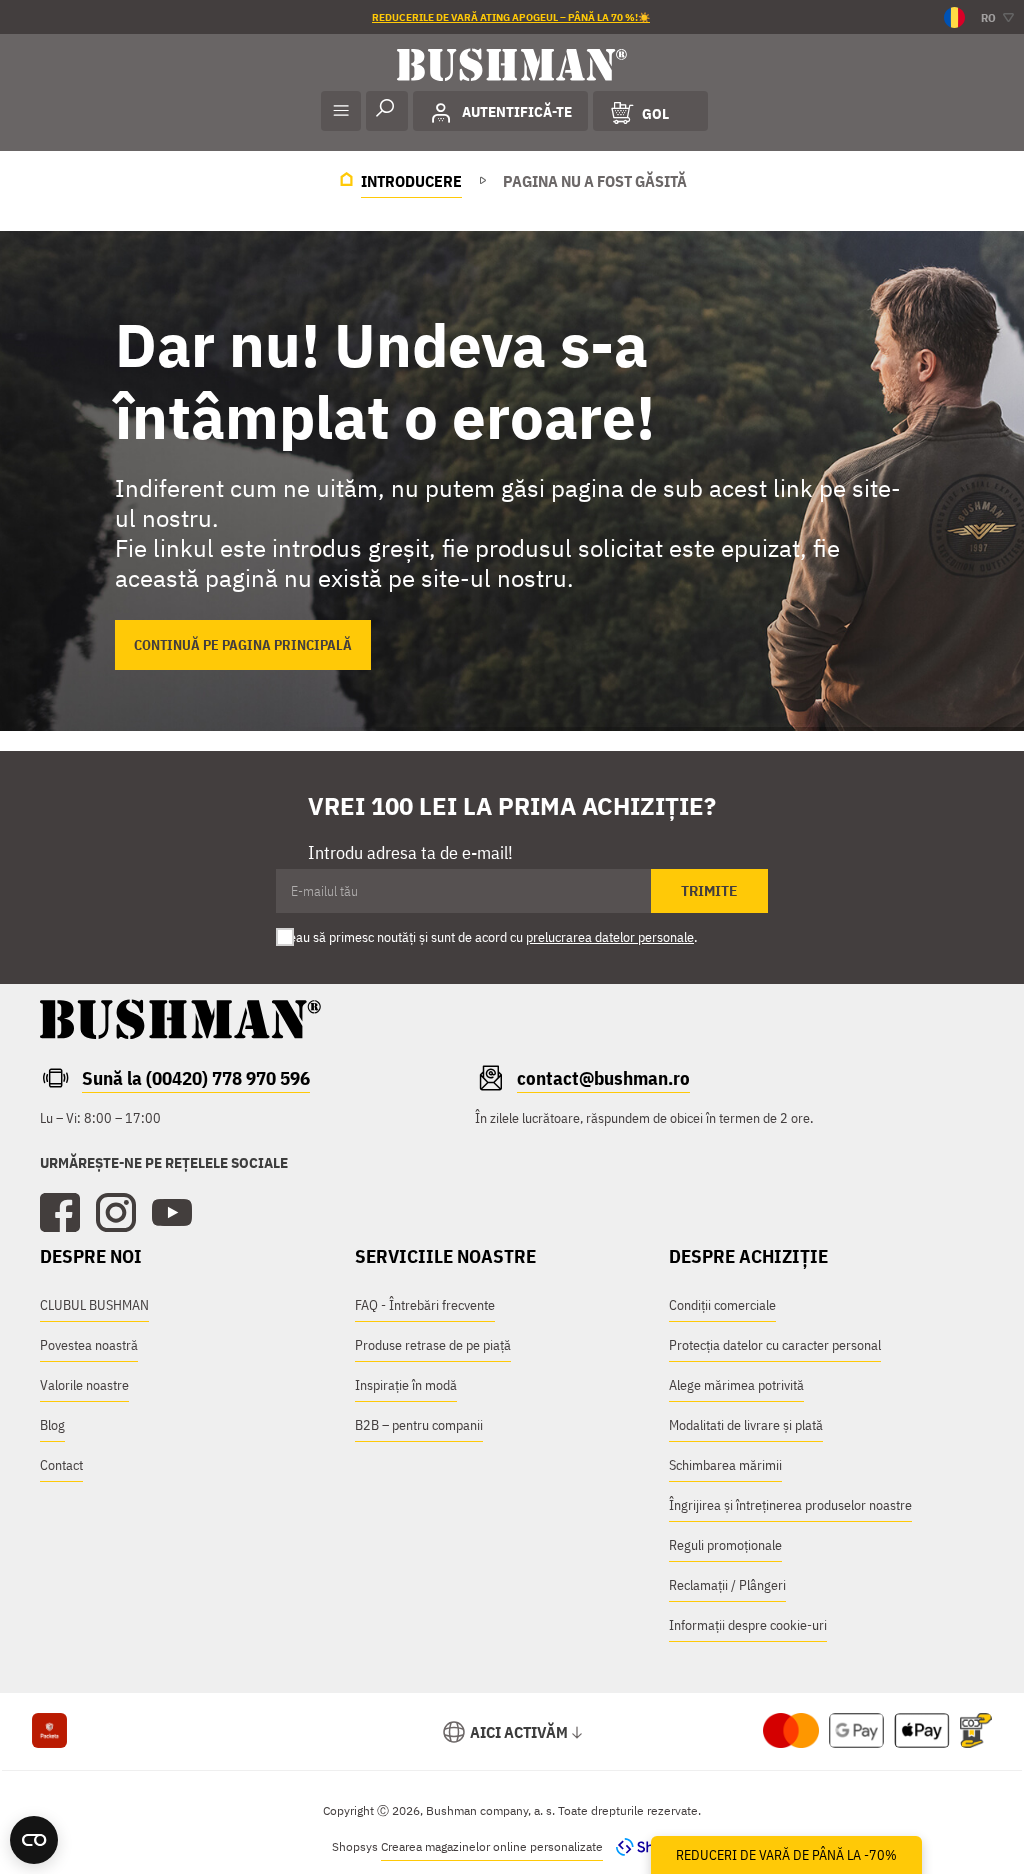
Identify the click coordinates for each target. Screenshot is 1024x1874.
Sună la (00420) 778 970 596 (196, 1078)
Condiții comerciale (722, 1305)
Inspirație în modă (406, 1385)
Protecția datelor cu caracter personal (775, 1345)
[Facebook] (60, 1213)
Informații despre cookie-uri (748, 1625)
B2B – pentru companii (419, 1425)
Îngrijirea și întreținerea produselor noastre (790, 1505)
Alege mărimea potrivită (736, 1385)
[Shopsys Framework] (649, 1846)
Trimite (709, 891)
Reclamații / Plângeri (727, 1585)
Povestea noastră (89, 1345)
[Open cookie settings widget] (34, 1840)
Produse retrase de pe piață (433, 1345)
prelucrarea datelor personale (610, 937)
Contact (61, 1465)
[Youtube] (172, 1213)
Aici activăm (519, 1732)
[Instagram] (116, 1213)
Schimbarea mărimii (725, 1465)
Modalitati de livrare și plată (746, 1425)
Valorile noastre (84, 1385)
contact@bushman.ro (603, 1078)
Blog (52, 1425)
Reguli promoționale (725, 1545)
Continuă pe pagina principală (243, 645)
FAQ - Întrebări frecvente (425, 1305)
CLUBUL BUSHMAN (94, 1305)
